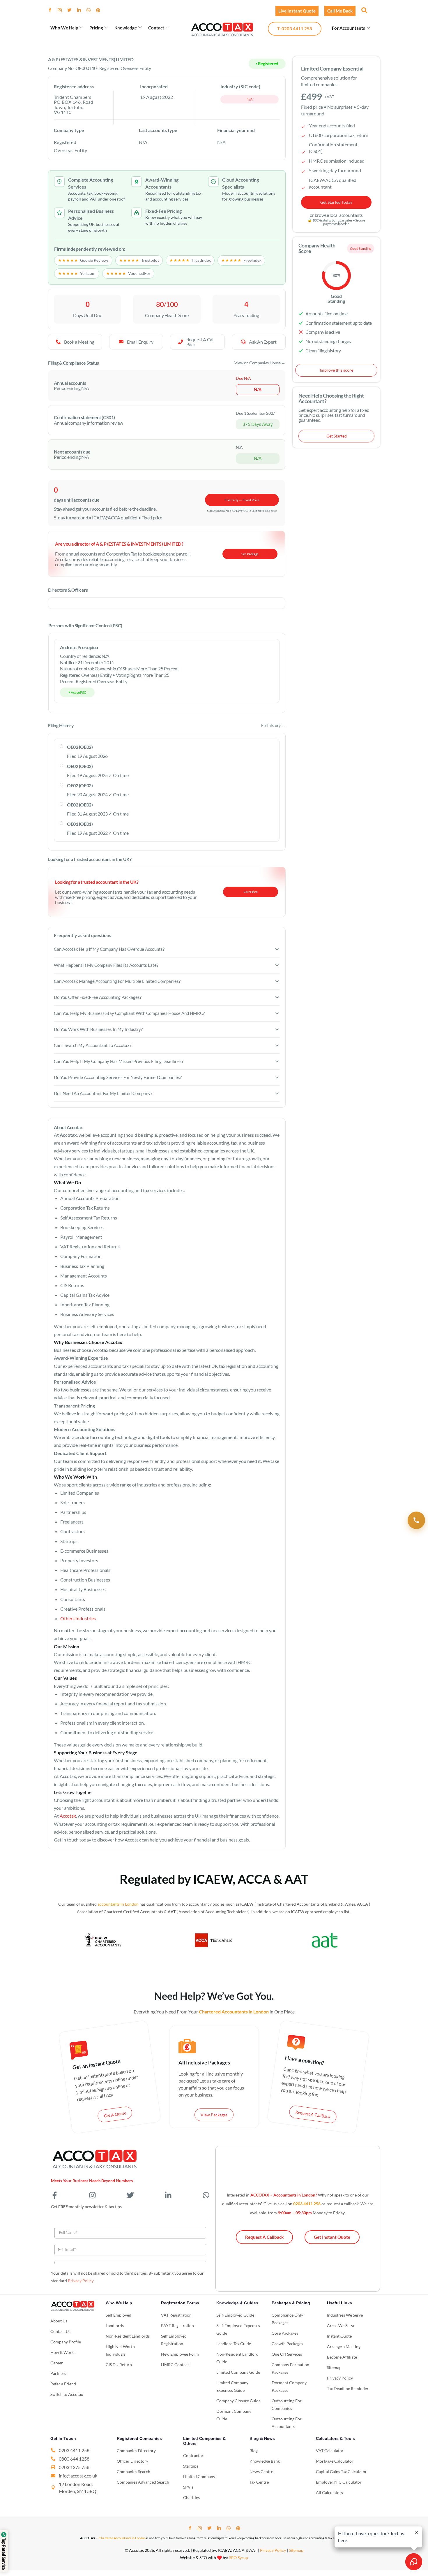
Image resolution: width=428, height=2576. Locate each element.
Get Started (337, 436)
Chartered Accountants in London (122, 2538)
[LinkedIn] (81, 10)
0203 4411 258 (307, 2204)
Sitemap (296, 2550)
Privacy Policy (81, 2281)
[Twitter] (72, 10)
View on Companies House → (260, 363)
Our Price (251, 892)
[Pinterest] (100, 10)
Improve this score (336, 370)
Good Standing (361, 248)
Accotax (68, 1816)
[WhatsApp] (91, 10)
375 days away (258, 424)
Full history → (273, 725)
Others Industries (78, 1618)
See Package (250, 554)
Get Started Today (336, 202)
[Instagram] (62, 10)
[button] (364, 10)
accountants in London (118, 1904)
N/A (249, 99)
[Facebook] (52, 10)
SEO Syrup (239, 2557)
